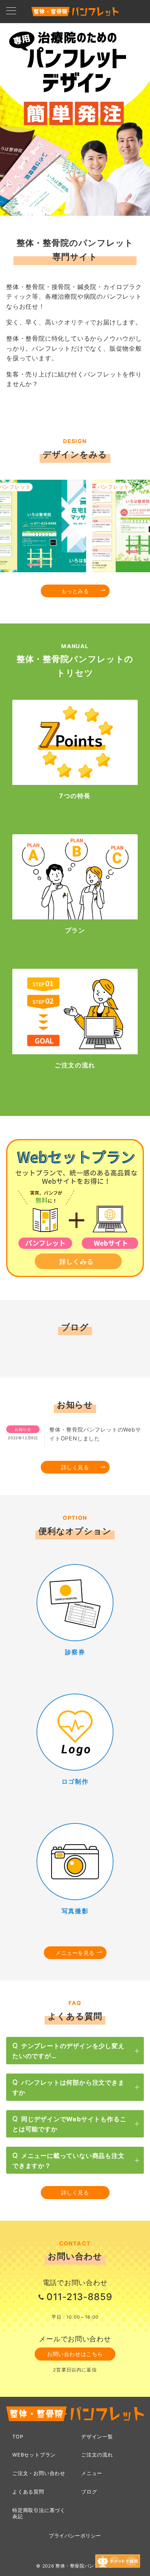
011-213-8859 (80, 2297)
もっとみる (75, 591)
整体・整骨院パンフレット (85, 2566)
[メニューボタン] (11, 11)
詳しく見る (75, 1467)
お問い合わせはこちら (75, 2354)
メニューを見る (75, 1953)
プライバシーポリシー (75, 2536)
